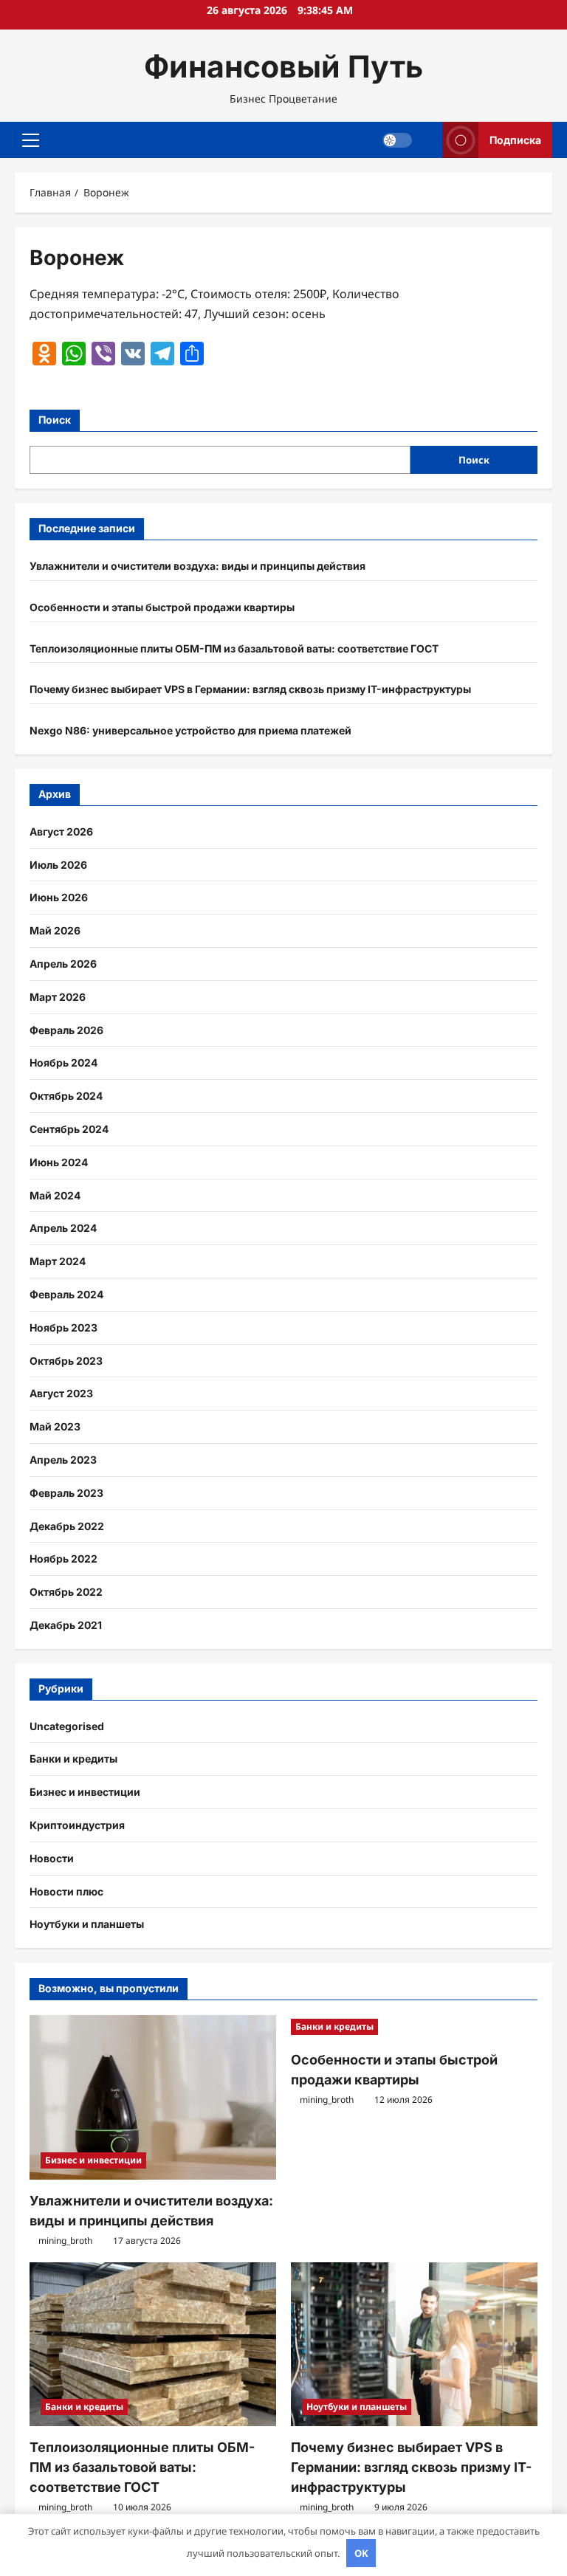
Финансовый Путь (283, 66)
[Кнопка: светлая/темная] (397, 140)
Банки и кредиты (73, 1759)
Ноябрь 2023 (63, 1327)
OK (361, 2553)
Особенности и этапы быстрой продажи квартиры (162, 607)
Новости (52, 1858)
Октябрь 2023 (66, 1361)
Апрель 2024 (63, 1228)
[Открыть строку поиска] (427, 140)
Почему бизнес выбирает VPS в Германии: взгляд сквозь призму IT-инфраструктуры (250, 689)
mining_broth (65, 2241)
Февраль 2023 (66, 1493)
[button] (31, 140)
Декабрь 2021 (66, 1625)
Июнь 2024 (59, 1162)
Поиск (55, 420)
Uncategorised (67, 1726)
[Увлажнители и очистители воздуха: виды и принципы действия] (153, 2097)
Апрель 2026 (63, 964)
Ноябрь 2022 (63, 1559)
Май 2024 (55, 1195)
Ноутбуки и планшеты (87, 1924)
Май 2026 (55, 930)
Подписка (515, 140)
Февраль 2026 (66, 1030)
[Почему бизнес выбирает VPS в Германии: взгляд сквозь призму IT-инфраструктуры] (414, 2345)
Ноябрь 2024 (63, 1063)
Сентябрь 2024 (69, 1129)
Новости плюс (66, 1891)
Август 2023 (61, 1393)
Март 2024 (58, 1261)
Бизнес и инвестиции (85, 1792)
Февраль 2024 (66, 1294)
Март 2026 (58, 997)
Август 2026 (61, 831)
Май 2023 (55, 1426)
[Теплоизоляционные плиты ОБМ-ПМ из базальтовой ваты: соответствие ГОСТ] (153, 2345)
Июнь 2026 (59, 897)
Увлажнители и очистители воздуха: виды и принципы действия (197, 566)
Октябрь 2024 (66, 1096)
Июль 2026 (58, 865)
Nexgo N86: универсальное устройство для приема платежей (190, 730)
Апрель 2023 (63, 1460)
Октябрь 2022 (66, 1592)
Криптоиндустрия (77, 1825)
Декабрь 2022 (67, 1526)
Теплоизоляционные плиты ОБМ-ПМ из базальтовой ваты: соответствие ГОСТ (234, 648)
